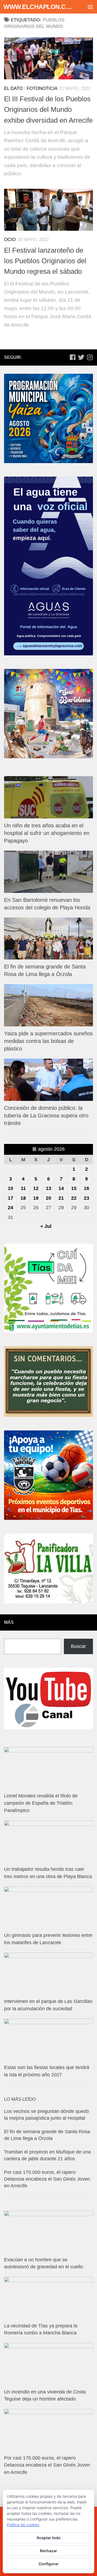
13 (48, 1188)
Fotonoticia (42, 88)
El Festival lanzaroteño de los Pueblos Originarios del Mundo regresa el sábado (45, 261)
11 (23, 1188)
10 (11, 1188)
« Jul (46, 1226)
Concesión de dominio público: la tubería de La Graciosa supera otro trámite (46, 1115)
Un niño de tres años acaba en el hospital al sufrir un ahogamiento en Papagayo (47, 833)
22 (74, 1198)
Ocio (10, 240)
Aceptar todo (49, 2538)
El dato (13, 88)
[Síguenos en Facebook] (72, 357)
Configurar (49, 2564)
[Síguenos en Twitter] (81, 357)
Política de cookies (23, 2525)
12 (36, 1188)
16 (86, 1188)
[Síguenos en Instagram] (90, 357)
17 (11, 1198)
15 (74, 1188)
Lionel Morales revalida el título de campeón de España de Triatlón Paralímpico (41, 1803)
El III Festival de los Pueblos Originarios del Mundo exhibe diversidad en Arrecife (48, 110)
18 (23, 1198)
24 (11, 1208)
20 (48, 1198)
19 (36, 1198)
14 (61, 1188)
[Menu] (90, 7)
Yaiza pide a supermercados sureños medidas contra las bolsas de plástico (48, 1041)
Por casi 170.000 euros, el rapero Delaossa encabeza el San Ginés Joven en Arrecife (47, 2179)
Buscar (78, 1646)
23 (86, 1198)
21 (61, 1198)
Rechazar (48, 2551)
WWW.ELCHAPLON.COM (38, 7)
